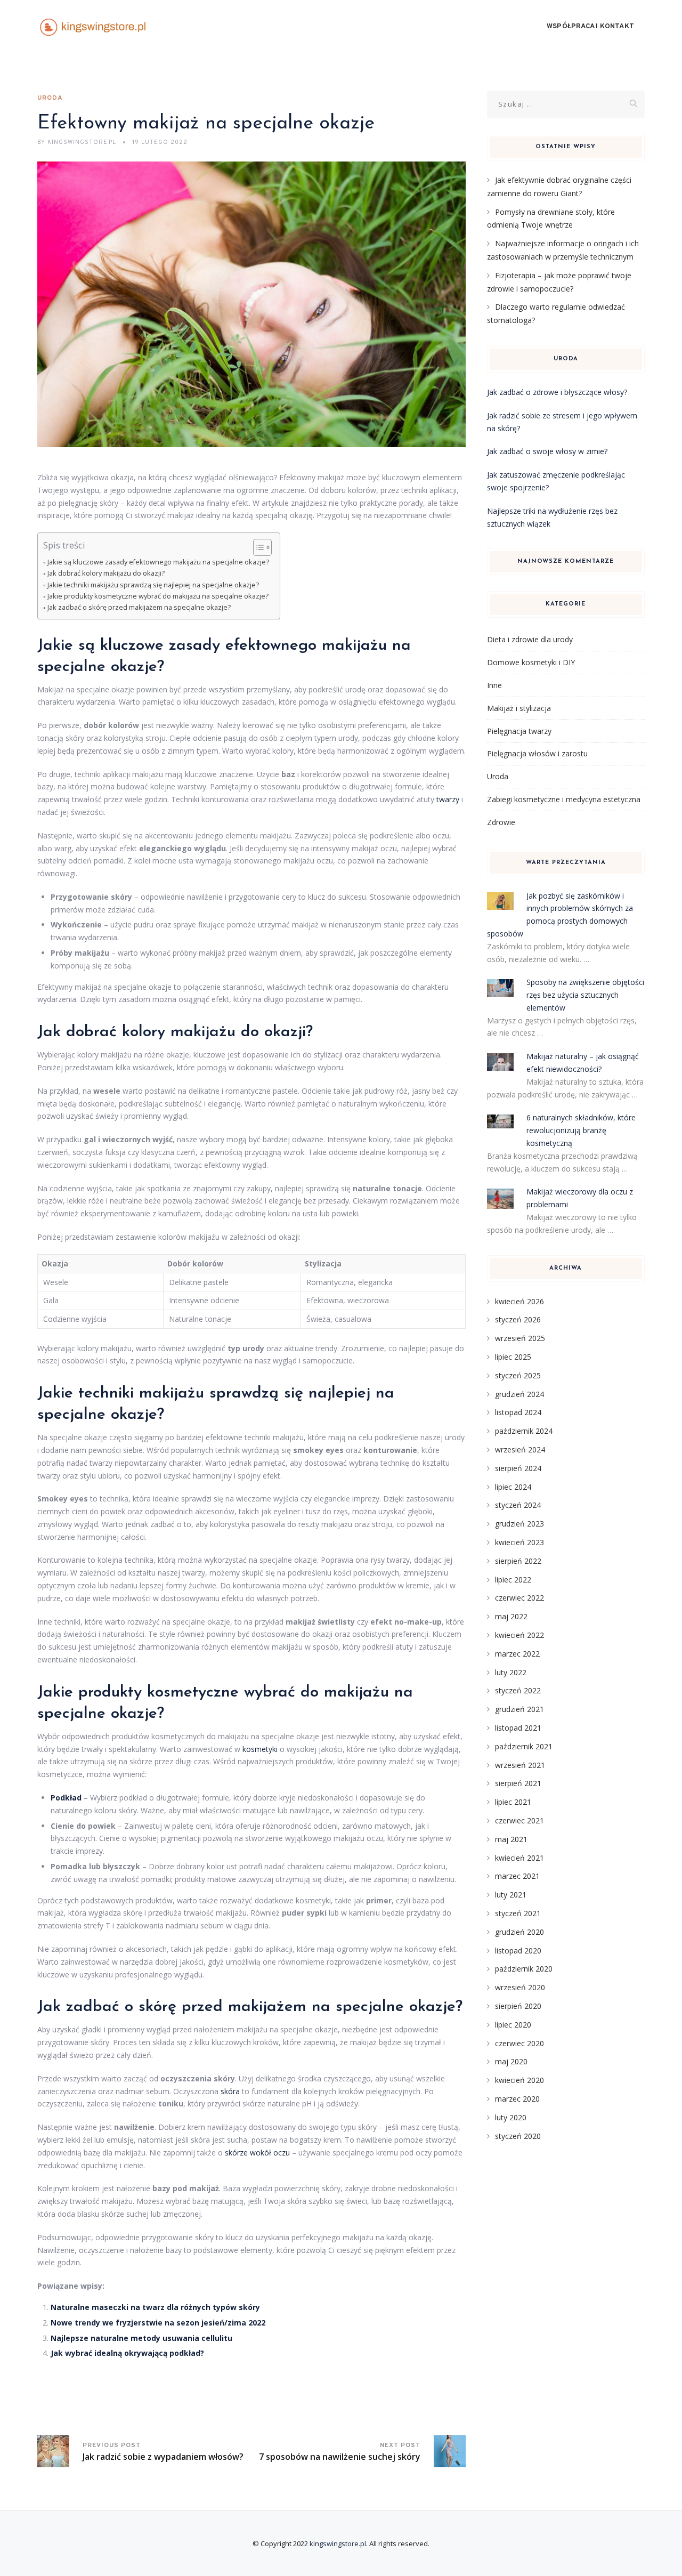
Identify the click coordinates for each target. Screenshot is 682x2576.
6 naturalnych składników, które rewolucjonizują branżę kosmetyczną (581, 1130)
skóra (230, 2091)
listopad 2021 (518, 1728)
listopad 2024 (518, 1412)
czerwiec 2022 (519, 1598)
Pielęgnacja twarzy (519, 731)
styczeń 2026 (518, 1319)
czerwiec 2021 (519, 1820)
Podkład (66, 1798)
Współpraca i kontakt (590, 27)
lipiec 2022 (513, 1580)
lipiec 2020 (513, 2025)
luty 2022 (511, 1672)
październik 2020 (524, 1969)
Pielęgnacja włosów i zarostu (537, 753)
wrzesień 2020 (520, 1987)
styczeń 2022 (518, 1690)
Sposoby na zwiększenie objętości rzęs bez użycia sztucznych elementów (585, 995)
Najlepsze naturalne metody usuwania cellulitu (141, 2338)
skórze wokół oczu (257, 2153)
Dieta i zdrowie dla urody (530, 639)
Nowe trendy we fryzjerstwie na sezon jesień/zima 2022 (158, 2323)
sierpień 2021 (518, 1783)
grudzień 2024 (519, 1394)
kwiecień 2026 (519, 1301)
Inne (494, 685)
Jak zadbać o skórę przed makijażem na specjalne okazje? (139, 607)
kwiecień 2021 (519, 1858)
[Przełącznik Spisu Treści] (257, 547)
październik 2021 (524, 1746)
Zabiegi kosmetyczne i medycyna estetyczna (564, 799)
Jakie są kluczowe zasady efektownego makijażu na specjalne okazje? (158, 562)
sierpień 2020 (518, 2006)
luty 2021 (511, 1895)
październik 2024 (524, 1431)
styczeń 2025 (518, 1375)
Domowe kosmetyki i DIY (531, 662)
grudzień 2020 (519, 1932)
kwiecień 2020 (519, 2080)
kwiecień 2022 (519, 1635)
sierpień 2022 (518, 1561)
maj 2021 (511, 1839)
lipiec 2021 (513, 1802)
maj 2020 (511, 2061)
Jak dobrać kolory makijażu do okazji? (106, 573)
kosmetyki (260, 1749)
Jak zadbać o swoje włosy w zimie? (547, 451)
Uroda (50, 98)
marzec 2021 (517, 1876)
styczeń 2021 (518, 1913)
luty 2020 (511, 2117)
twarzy (448, 799)
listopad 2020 (518, 1951)
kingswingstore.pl (338, 2543)
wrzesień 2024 (520, 1449)
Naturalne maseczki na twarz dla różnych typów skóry (155, 2307)
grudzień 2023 (519, 1524)
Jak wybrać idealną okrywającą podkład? (127, 2353)
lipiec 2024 (513, 1487)
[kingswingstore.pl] (93, 27)
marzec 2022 (517, 1654)
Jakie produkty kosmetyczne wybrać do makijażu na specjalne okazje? (158, 596)
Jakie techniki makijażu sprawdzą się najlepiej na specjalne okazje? (153, 585)
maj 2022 (511, 1616)
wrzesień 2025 (520, 1338)
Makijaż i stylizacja (519, 708)
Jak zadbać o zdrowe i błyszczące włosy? (557, 392)
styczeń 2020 (518, 2136)
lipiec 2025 (513, 1357)
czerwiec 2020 (519, 2043)
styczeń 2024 (518, 1505)
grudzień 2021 (519, 1709)
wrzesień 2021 (520, 1765)
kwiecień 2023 (519, 1542)
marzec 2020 (517, 2099)
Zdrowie (501, 822)
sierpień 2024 (518, 1468)
